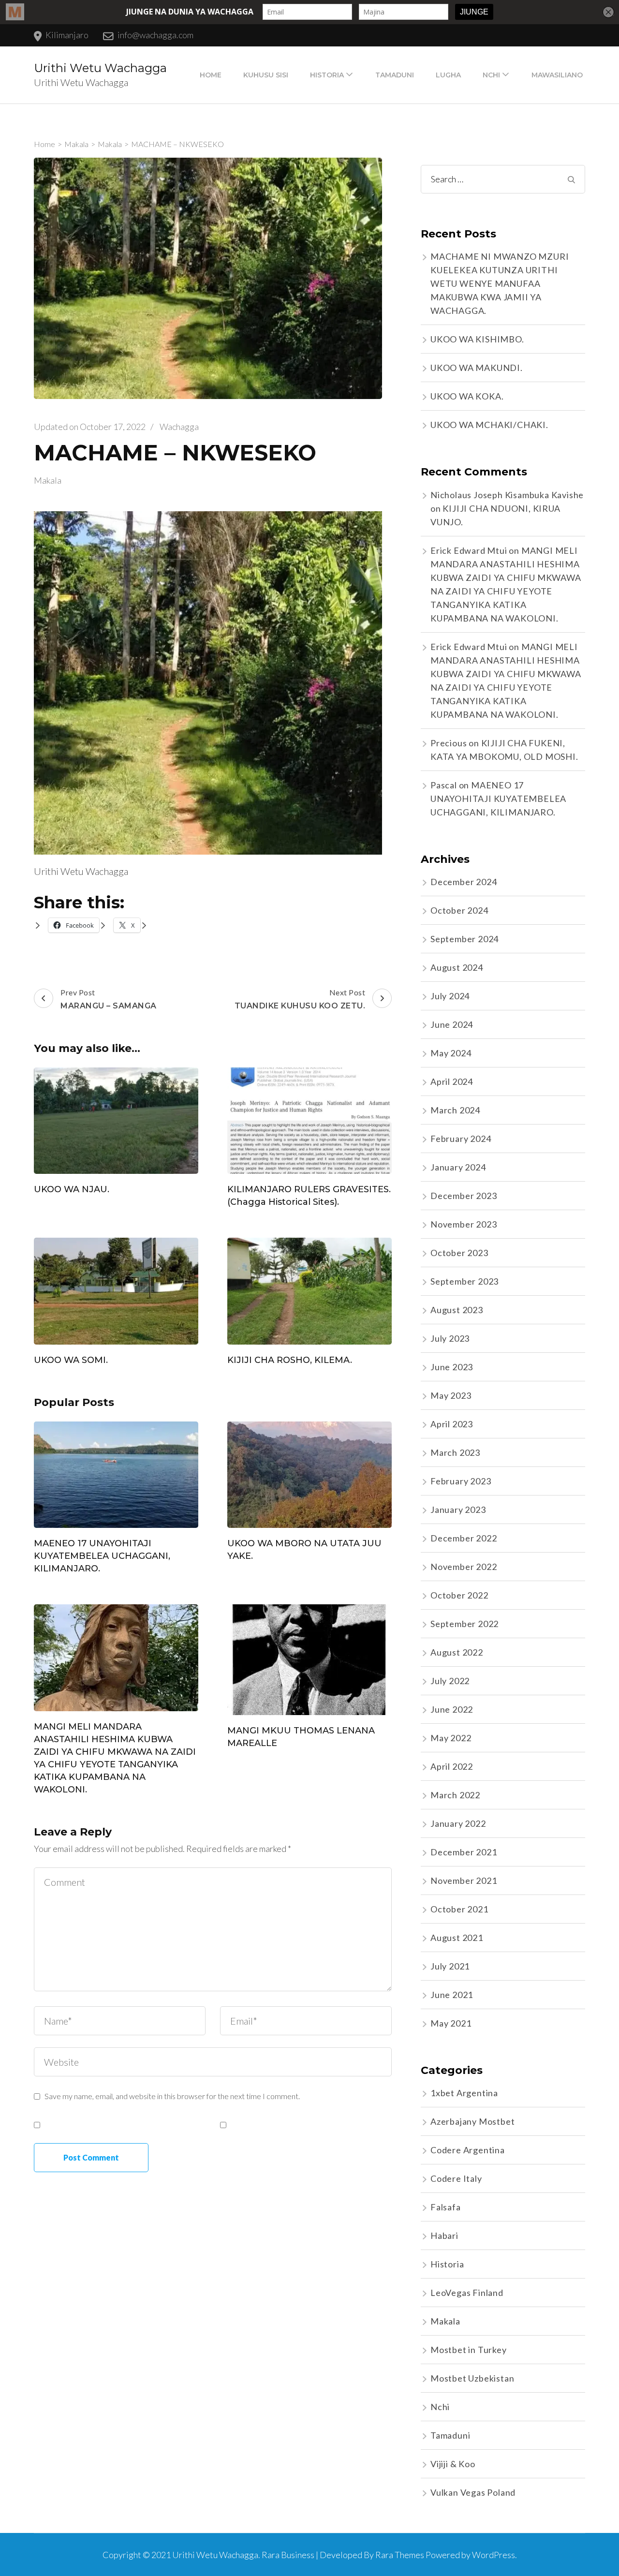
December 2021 (464, 1852)
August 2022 (457, 1652)
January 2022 (458, 1823)
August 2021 (457, 1938)
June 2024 (452, 1024)
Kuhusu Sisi (266, 75)
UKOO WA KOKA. (467, 396)
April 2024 (452, 1081)
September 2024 (464, 939)
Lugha (448, 75)
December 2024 (464, 882)
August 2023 (457, 1310)
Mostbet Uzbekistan (472, 2378)
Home (211, 75)
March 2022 (455, 1795)
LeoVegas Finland (467, 2293)
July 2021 (450, 1966)
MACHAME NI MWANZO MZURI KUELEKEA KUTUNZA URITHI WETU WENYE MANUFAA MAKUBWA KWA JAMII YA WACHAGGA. (500, 283)
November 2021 (464, 1880)
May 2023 (451, 1395)
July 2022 (450, 1681)
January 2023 (458, 1510)
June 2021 (452, 1995)
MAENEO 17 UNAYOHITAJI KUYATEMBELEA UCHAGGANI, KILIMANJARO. (102, 1556)
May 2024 (451, 1053)
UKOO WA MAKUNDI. (477, 368)
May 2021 (451, 2023)
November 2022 (464, 1567)
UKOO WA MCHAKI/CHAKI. (489, 425)
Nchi (491, 75)
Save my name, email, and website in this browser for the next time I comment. (172, 2096)
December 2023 (464, 1196)
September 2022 (464, 1624)
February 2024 (461, 1139)
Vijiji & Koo (453, 2464)
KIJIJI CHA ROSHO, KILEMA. (290, 1360)
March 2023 (455, 1452)
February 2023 (461, 1481)
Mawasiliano (557, 75)
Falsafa (446, 2207)
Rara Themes (400, 2555)
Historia (327, 75)
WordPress (494, 2555)
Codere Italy (456, 2178)
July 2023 (450, 1338)
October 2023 (459, 1253)
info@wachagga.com (155, 35)
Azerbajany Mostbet (472, 2121)
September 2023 (464, 1281)
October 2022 (459, 1595)
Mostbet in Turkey (469, 2350)
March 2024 (455, 1110)
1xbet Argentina (464, 2093)
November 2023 (464, 1224)
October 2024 (459, 910)
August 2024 (457, 967)
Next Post (300, 999)
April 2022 (452, 1766)
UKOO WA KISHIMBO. (477, 339)
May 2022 (451, 1738)
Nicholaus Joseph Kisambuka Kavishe (507, 495)
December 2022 (464, 1538)
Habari (444, 2235)
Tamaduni (395, 75)
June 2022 (452, 1709)
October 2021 (459, 1909)
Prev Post (109, 999)
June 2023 (452, 1367)
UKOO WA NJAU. (72, 1189)
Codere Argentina (468, 2150)
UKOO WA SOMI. (71, 1360)
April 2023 (452, 1424)
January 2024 (458, 1167)
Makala (48, 480)
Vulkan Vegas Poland (473, 2492)
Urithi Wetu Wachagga (100, 68)
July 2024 (450, 996)
